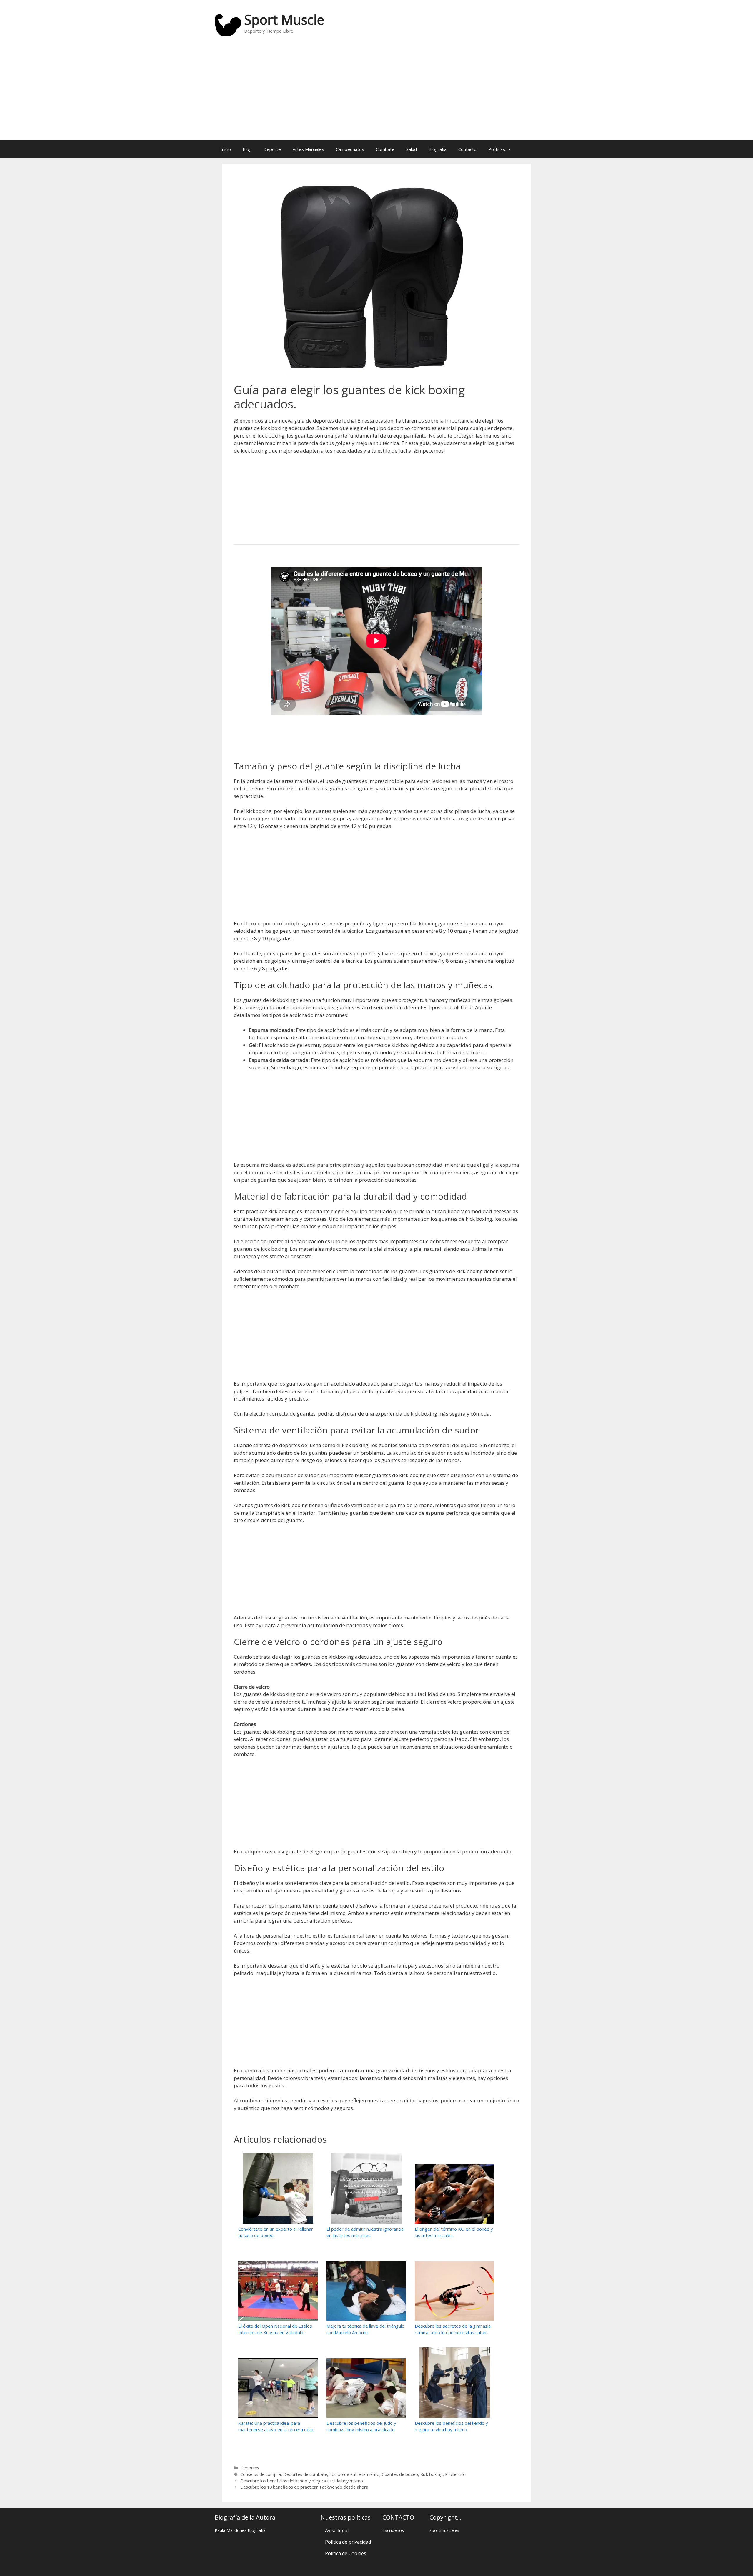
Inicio (226, 149)
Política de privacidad (348, 2542)
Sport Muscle (284, 20)
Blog (247, 149)
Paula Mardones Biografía (240, 2530)
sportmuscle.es (444, 2530)
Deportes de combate (305, 2474)
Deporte (272, 149)
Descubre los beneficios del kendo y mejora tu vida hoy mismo (451, 2426)
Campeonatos (350, 149)
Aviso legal (337, 2530)
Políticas (497, 149)
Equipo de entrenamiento (354, 2474)
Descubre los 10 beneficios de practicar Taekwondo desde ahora (304, 2487)
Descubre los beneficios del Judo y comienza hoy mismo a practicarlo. (361, 2426)
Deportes (250, 2468)
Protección (456, 2474)
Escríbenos (393, 2530)
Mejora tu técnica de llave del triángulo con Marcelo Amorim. (365, 2329)
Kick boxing (432, 2474)
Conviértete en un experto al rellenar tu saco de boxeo (276, 2232)
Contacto (467, 149)
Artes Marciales (308, 149)
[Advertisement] (376, 93)
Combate (385, 149)
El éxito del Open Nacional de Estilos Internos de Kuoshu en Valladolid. (275, 2329)
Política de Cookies (346, 2553)
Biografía (438, 149)
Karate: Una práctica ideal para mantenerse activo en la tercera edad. (277, 2426)
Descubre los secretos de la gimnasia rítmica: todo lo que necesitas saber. (453, 2329)
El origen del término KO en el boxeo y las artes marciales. (454, 2232)
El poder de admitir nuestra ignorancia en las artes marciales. (365, 2232)
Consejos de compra (261, 2474)
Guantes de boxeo (400, 2474)
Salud (412, 149)
